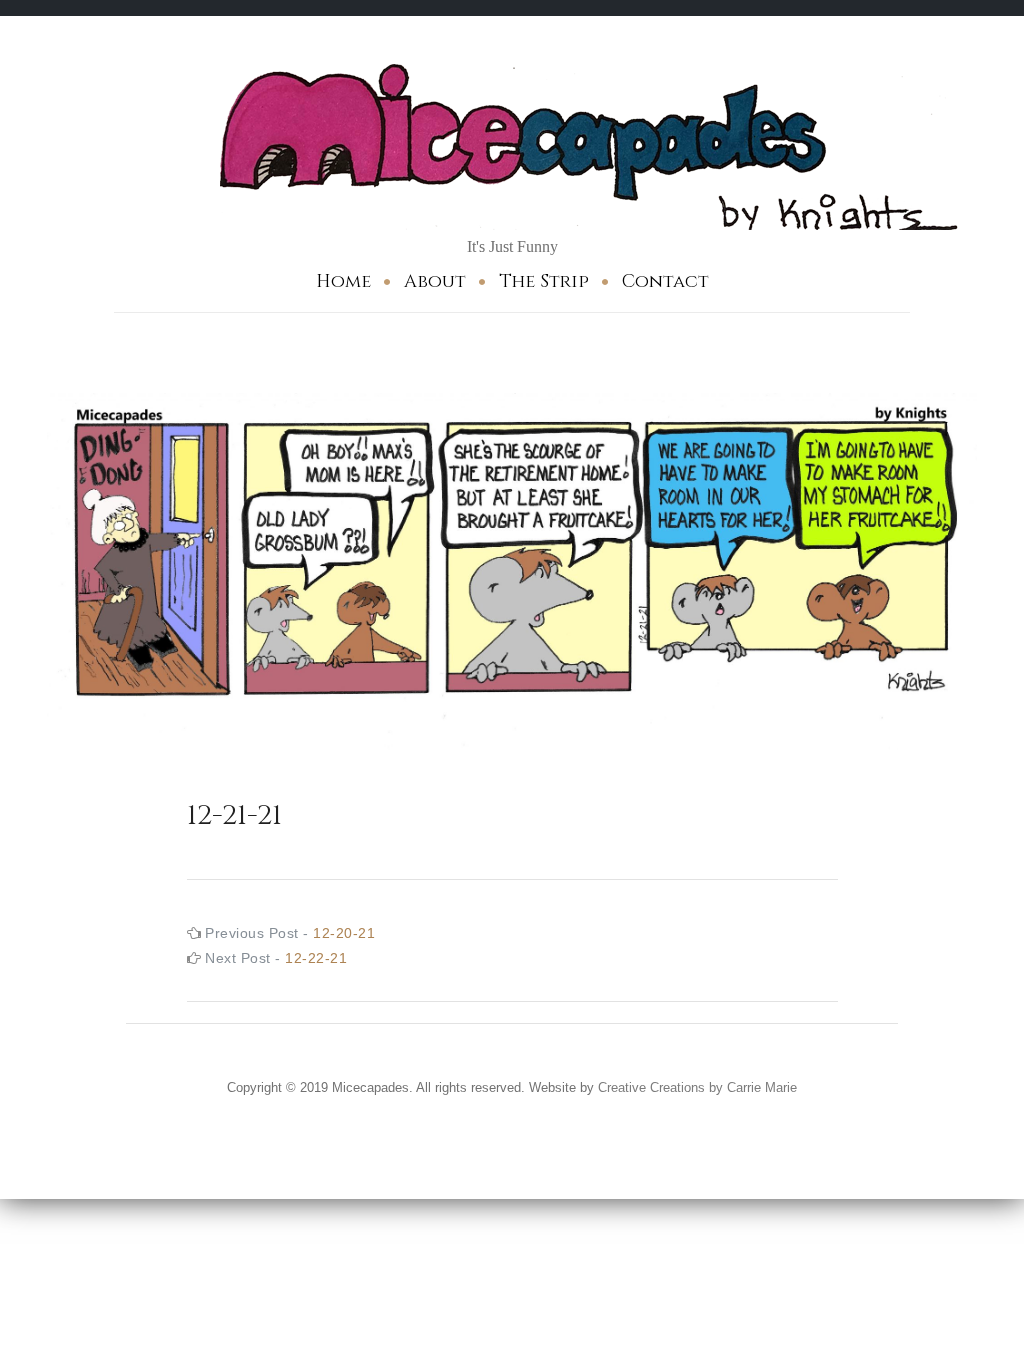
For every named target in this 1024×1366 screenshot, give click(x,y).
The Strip (544, 281)
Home (343, 281)
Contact (665, 281)
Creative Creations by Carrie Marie (697, 1087)
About (435, 281)
